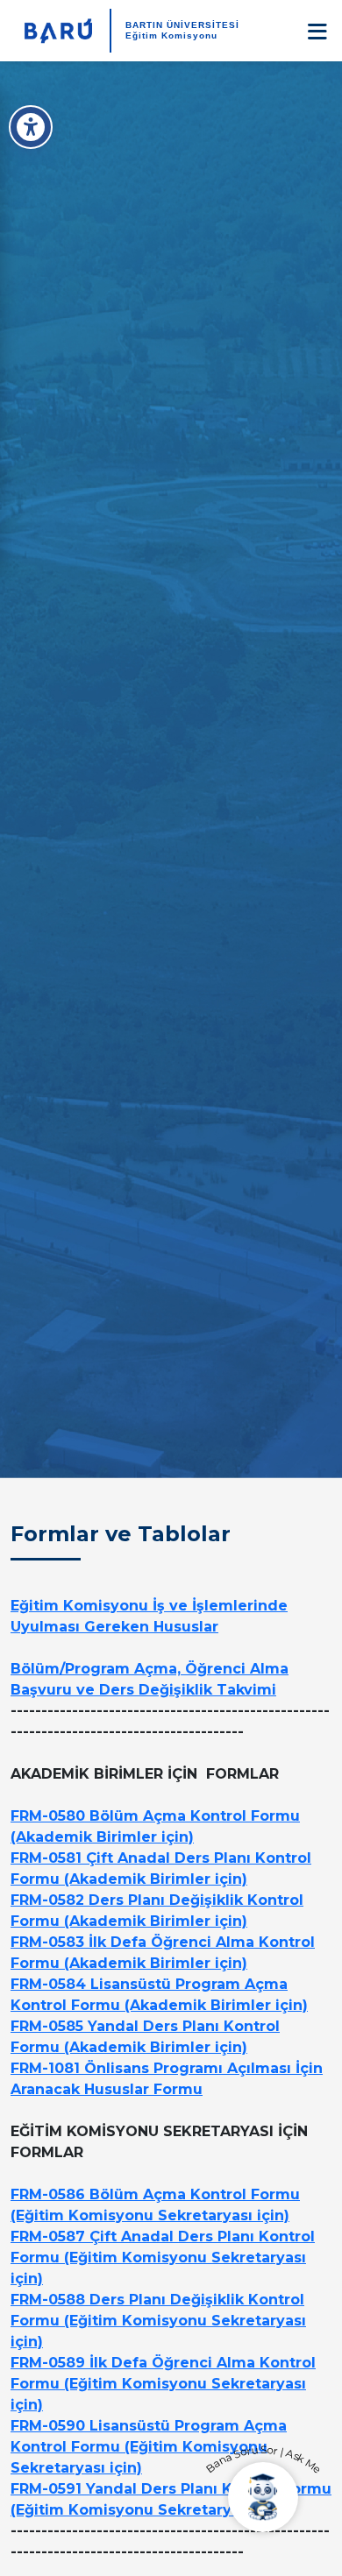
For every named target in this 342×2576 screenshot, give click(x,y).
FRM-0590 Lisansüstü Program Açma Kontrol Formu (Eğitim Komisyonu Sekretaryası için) (149, 2447)
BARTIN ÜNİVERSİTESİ (182, 25)
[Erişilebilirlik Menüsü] (31, 127)
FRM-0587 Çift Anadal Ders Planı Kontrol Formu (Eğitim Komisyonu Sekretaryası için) (163, 2258)
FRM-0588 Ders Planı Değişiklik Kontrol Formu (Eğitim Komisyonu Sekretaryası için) (158, 2321)
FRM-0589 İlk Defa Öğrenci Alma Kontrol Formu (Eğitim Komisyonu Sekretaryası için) (163, 2384)
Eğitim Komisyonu (171, 35)
